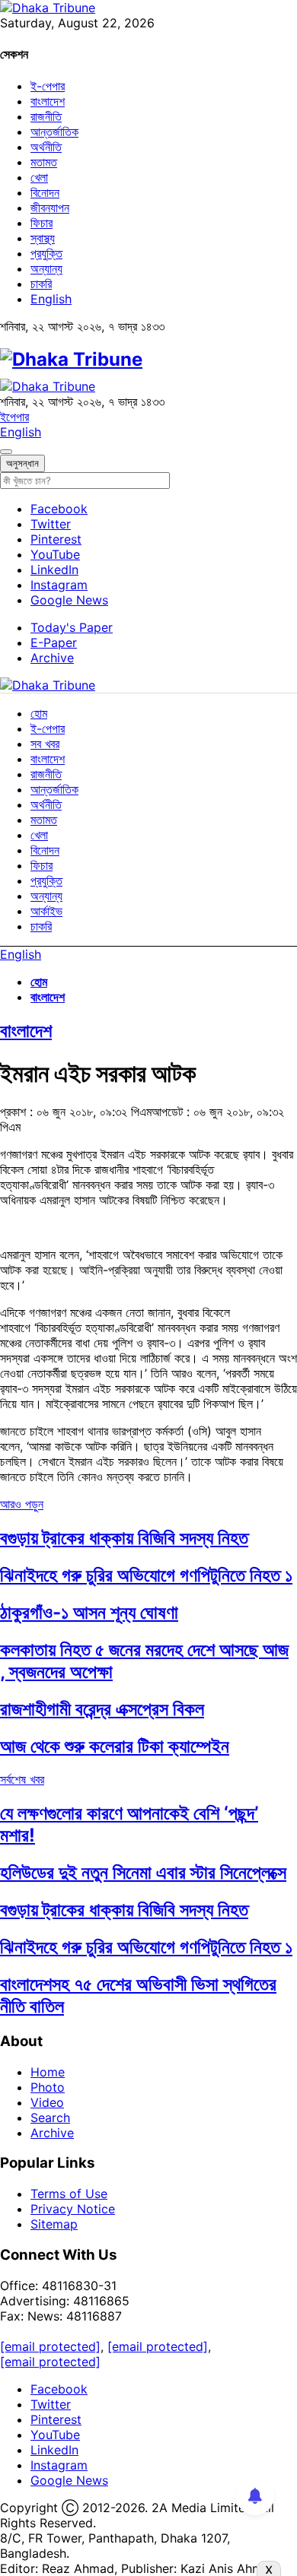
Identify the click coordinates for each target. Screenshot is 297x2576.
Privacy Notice (73, 2209)
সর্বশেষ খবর (22, 1779)
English (51, 299)
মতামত (44, 162)
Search (50, 2118)
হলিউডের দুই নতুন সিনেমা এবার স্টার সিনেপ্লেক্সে (143, 1872)
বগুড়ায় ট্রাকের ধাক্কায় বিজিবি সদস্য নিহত (124, 1538)
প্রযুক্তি (46, 253)
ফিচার (42, 223)
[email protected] (50, 2346)
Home (48, 2072)
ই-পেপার (48, 86)
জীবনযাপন (50, 208)
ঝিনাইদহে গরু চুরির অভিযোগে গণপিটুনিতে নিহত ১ (146, 1575)
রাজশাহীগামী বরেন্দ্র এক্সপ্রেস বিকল (102, 1709)
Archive (52, 658)
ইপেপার (14, 417)
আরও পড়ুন (22, 1504)
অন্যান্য (46, 268)
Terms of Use (69, 2194)
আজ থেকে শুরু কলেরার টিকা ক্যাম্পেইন (115, 1746)
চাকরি (41, 284)
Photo (48, 2087)
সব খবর (45, 744)
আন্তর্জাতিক (54, 132)
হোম (39, 713)
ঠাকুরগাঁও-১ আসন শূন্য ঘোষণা (89, 1612)
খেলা (39, 177)
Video (47, 2102)
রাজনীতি (46, 116)
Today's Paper (72, 627)
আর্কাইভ (46, 911)
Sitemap (54, 2224)
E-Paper (54, 642)
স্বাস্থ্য (43, 238)
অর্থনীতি (46, 147)
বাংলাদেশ (48, 101)
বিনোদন (45, 192)
